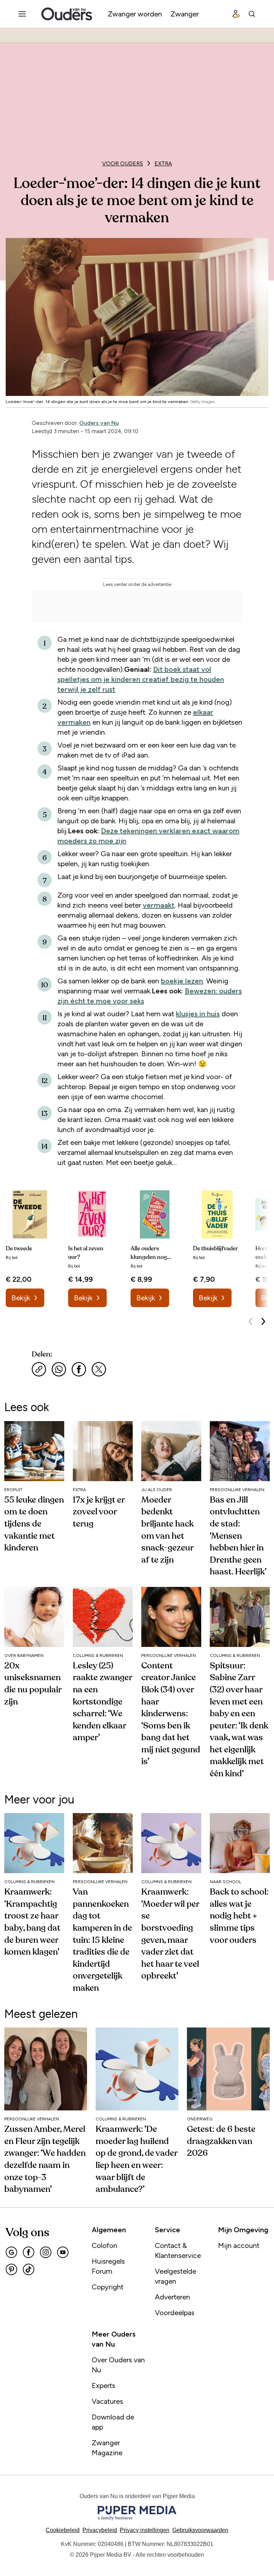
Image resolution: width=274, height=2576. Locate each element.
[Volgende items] (263, 1321)
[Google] (11, 2252)
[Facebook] (29, 2252)
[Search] (252, 14)
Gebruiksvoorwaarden (200, 2530)
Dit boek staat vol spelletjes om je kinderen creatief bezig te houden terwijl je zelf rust (141, 679)
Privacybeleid (100, 2530)
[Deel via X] (99, 1369)
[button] (145, 2530)
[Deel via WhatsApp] (59, 1369)
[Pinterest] (11, 2269)
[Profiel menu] (236, 14)
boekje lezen (182, 981)
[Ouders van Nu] (67, 14)
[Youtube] (63, 2252)
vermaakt (159, 905)
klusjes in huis (198, 1014)
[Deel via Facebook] (79, 1369)
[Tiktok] (29, 2269)
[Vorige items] (250, 1321)
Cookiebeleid (63, 2530)
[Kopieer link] (39, 1369)
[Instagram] (46, 2252)
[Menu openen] (22, 14)
